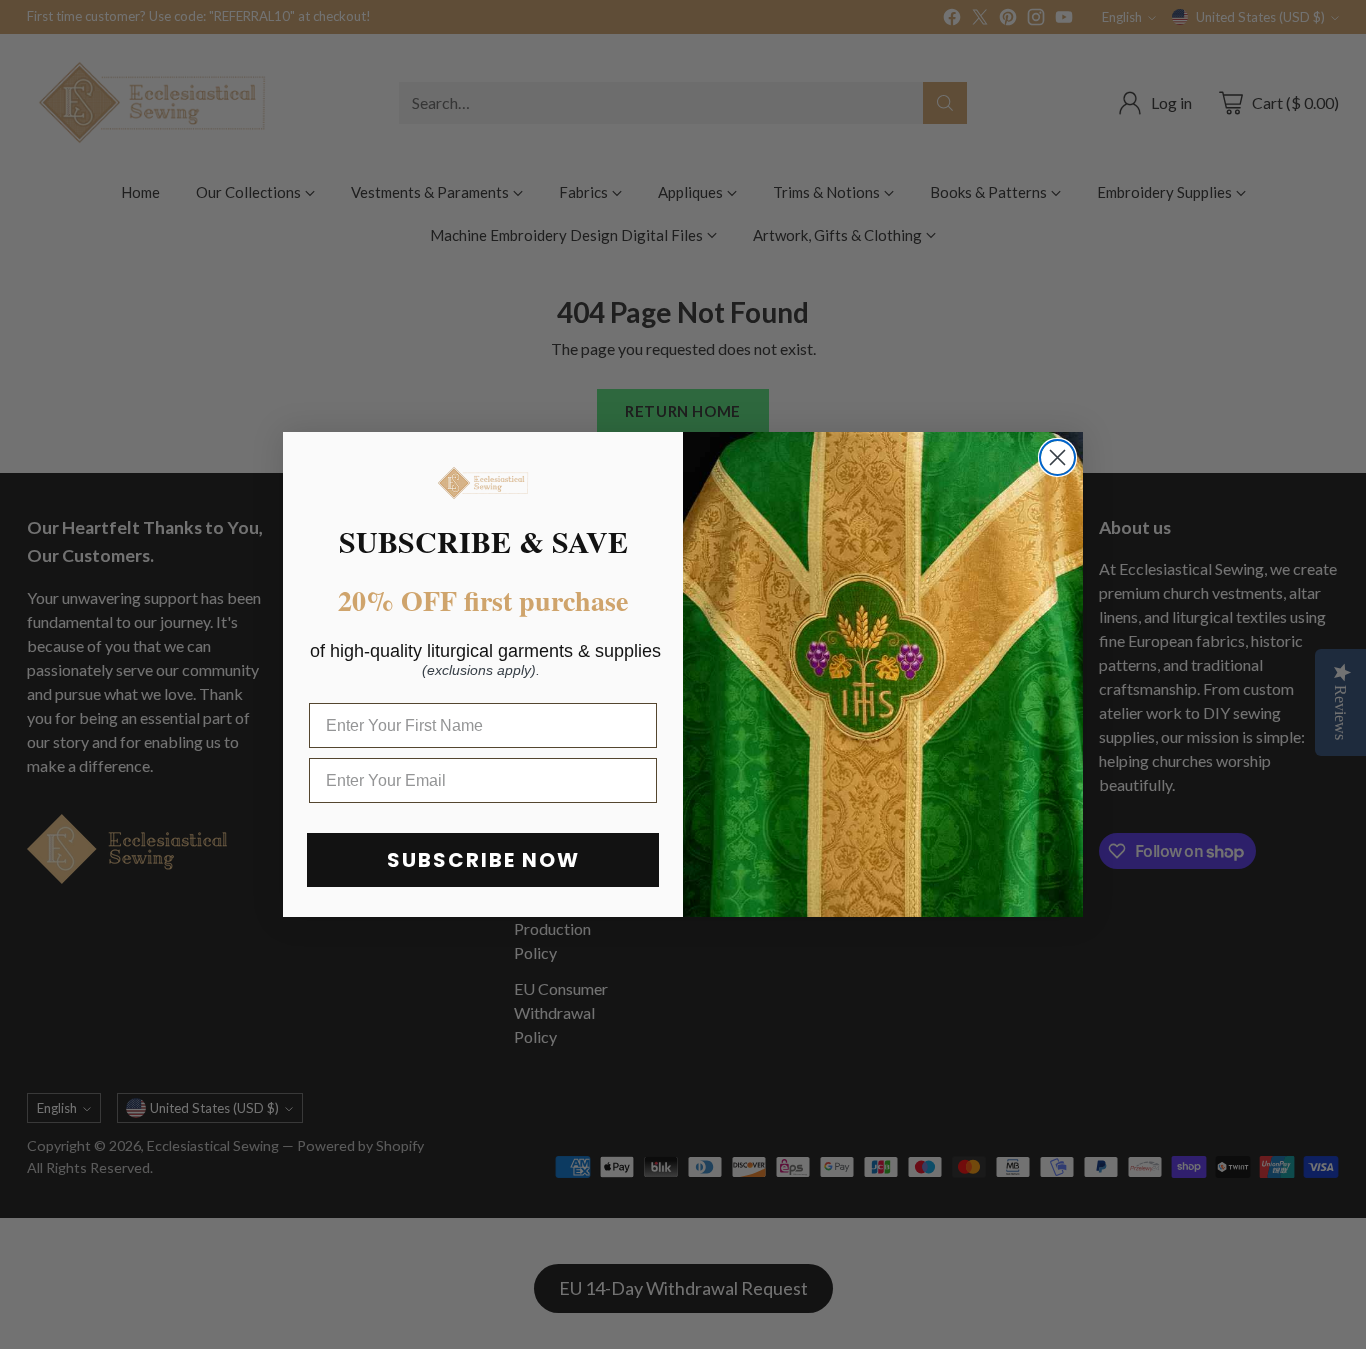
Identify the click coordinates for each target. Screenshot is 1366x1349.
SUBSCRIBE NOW (483, 860)
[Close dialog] (1057, 457)
